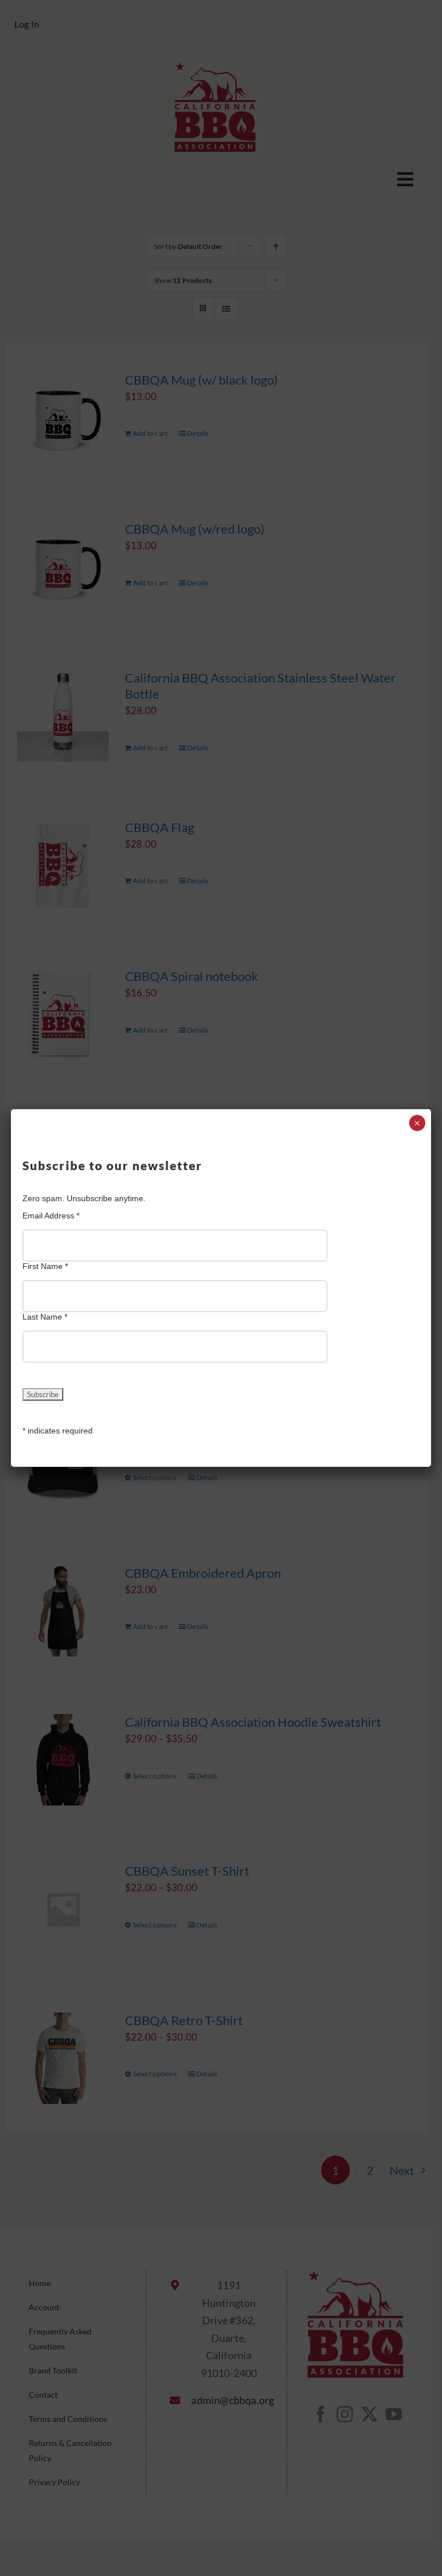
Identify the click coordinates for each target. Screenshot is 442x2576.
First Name (45, 1266)
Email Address (51, 1216)
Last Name (45, 1317)
